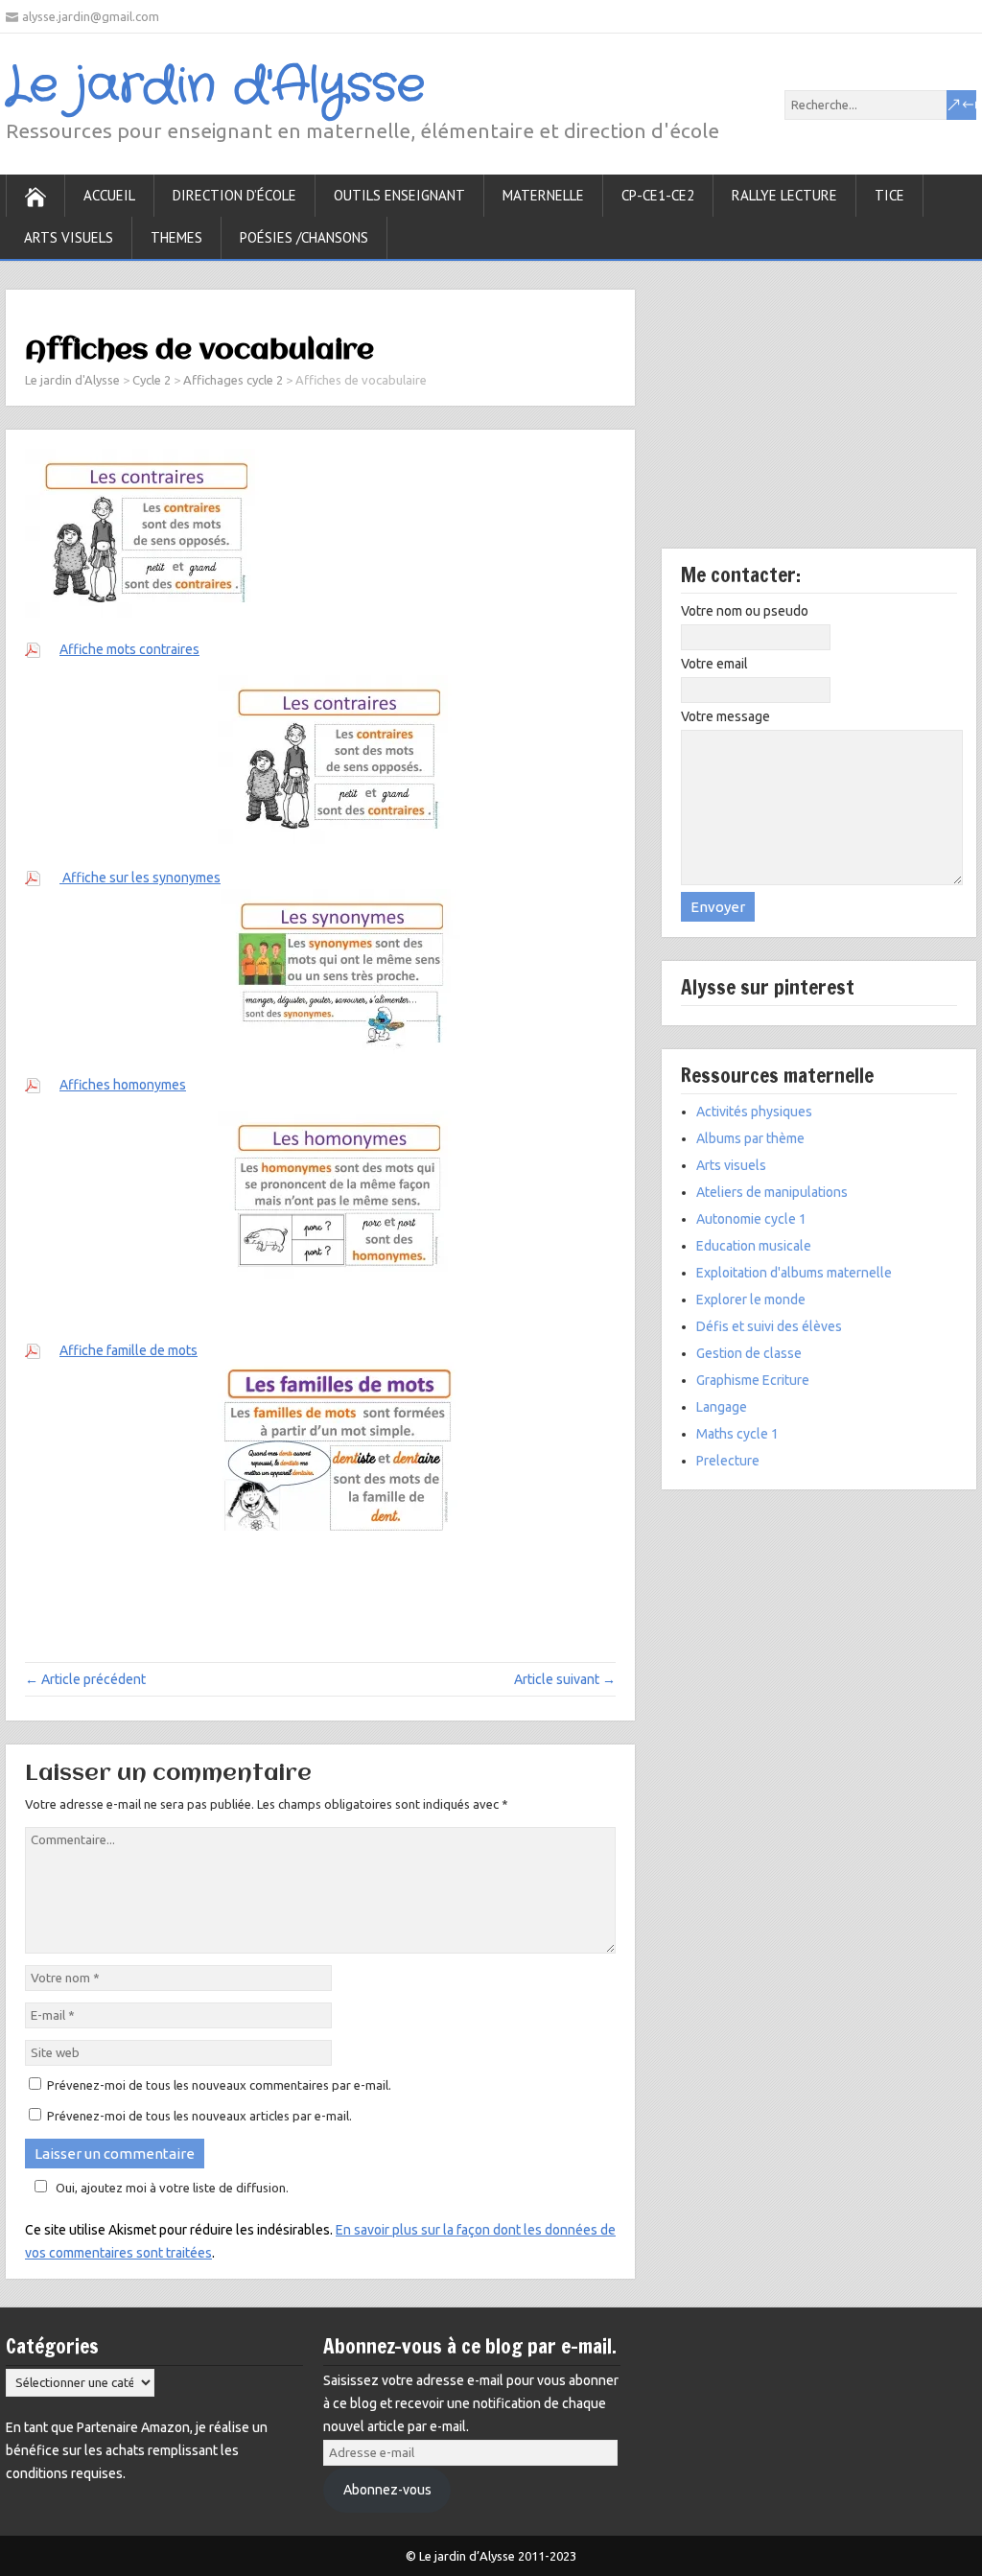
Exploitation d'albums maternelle (794, 1273)
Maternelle (543, 195)
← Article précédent (85, 1679)
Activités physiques (754, 1112)
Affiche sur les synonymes (140, 878)
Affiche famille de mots (129, 1350)
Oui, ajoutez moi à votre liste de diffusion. (172, 2188)
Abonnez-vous (387, 2490)
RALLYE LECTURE (784, 195)
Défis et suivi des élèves (769, 1326)
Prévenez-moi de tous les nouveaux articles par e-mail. (199, 2116)
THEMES (176, 237)
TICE (889, 195)
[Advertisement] (819, 419)
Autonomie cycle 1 (751, 1219)
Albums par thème (750, 1138)
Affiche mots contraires (129, 649)
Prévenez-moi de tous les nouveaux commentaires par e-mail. (219, 2085)
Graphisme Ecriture (753, 1380)
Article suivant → (565, 1679)
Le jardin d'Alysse (215, 86)
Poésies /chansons (304, 237)
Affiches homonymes (123, 1085)
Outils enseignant (399, 195)
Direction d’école (234, 195)
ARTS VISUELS (69, 237)
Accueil (109, 195)
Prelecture (728, 1461)
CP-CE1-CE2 (658, 195)
